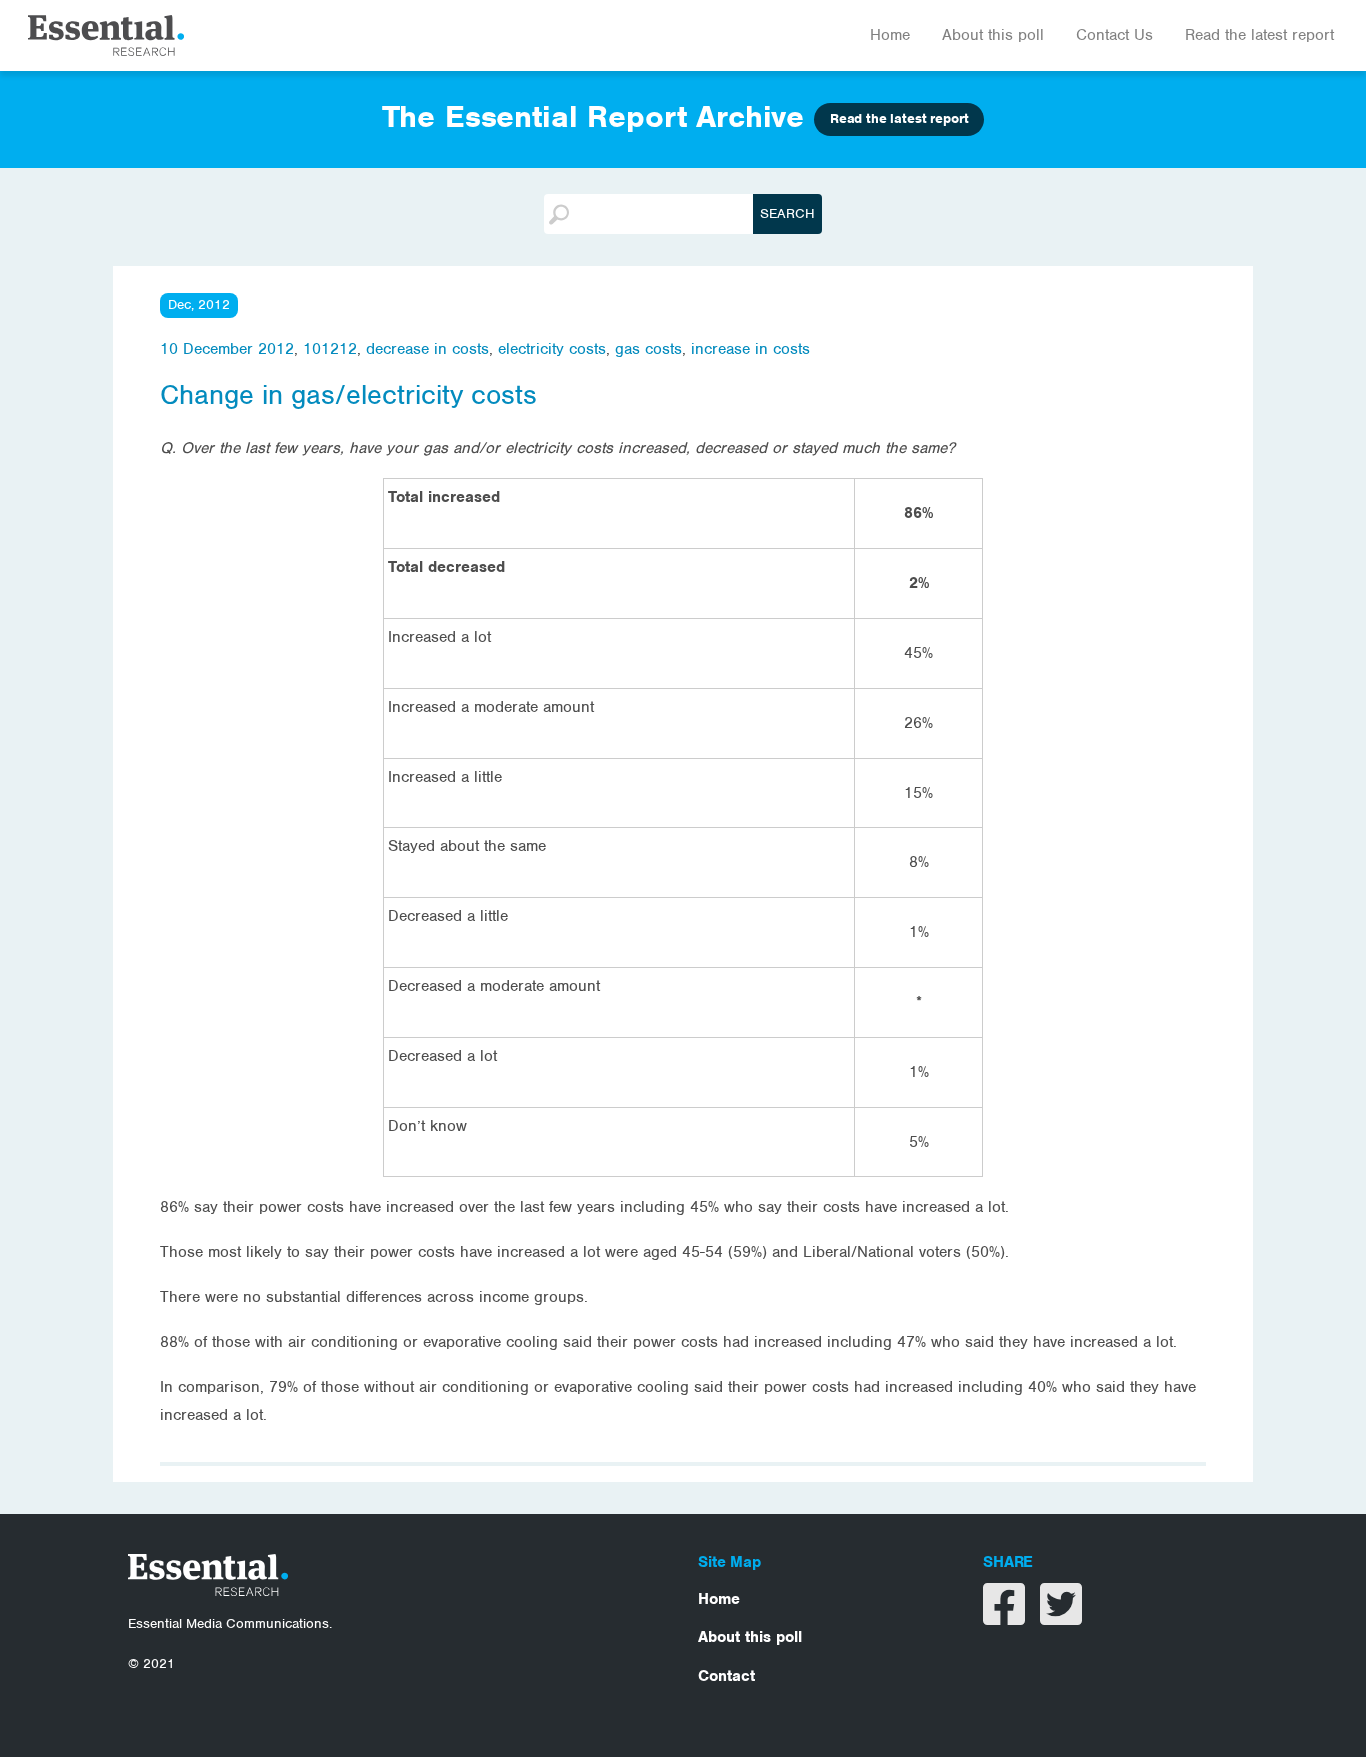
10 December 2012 (227, 349)
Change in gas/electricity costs (348, 395)
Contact (726, 1676)
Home (890, 35)
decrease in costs (427, 349)
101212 (330, 349)
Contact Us (1114, 35)
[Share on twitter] (1061, 1617)
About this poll (993, 35)
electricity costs (552, 349)
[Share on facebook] (1006, 1617)
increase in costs (750, 349)
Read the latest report (1259, 35)
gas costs (648, 349)
